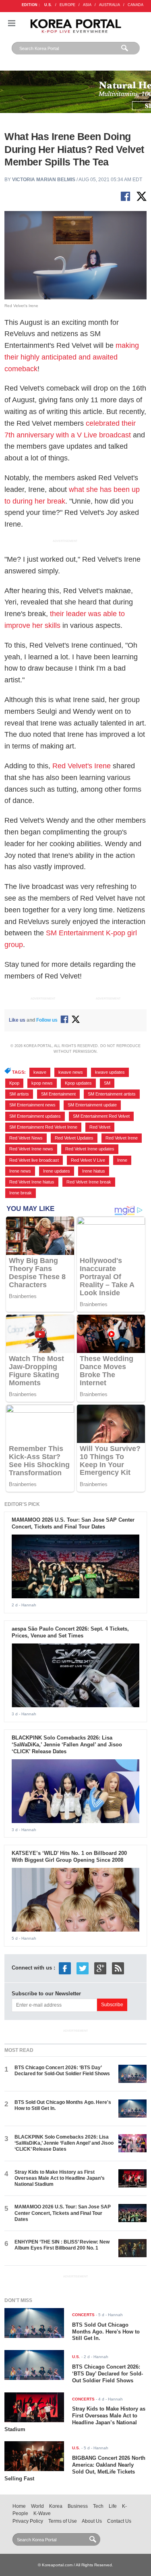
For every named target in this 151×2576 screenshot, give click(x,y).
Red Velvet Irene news (31, 1149)
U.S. (48, 5)
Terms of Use (63, 2521)
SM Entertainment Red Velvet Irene (43, 1127)
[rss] (118, 1968)
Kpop (14, 1083)
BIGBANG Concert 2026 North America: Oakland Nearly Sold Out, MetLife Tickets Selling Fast (75, 2468)
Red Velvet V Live (88, 1160)
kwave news (71, 1072)
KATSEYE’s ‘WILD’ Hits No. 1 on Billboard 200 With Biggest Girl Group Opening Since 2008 (69, 1857)
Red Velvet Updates (74, 1138)
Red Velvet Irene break (89, 1182)
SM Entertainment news (32, 1105)
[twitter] (83, 1968)
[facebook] (65, 1968)
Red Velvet (100, 1127)
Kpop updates (78, 1083)
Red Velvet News (26, 1138)
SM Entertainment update (92, 1105)
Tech (98, 2506)
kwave (40, 1072)
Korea (56, 2506)
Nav (12, 23)
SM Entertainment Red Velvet (101, 1116)
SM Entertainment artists (112, 1094)
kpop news (42, 1083)
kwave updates (110, 1072)
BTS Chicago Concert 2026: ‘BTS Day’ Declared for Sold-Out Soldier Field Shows (62, 2071)
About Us (92, 2521)
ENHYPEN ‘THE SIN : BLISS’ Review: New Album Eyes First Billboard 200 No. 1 (62, 2245)
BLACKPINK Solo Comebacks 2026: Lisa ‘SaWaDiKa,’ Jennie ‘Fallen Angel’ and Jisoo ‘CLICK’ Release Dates (67, 1745)
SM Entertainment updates (35, 1116)
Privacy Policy (28, 2521)
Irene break (21, 1193)
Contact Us (119, 2521)
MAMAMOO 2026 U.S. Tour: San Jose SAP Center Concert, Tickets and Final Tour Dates (73, 1523)
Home (19, 2506)
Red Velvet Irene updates (90, 1149)
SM (107, 1083)
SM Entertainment (58, 1094)
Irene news (20, 1171)
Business (78, 2506)
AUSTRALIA (110, 5)
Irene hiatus (94, 1171)
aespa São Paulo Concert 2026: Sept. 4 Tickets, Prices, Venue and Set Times (70, 1632)
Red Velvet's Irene (82, 766)
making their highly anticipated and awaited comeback (72, 357)
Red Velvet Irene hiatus (32, 1182)
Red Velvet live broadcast (34, 1160)
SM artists (19, 1094)
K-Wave (42, 2513)
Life (113, 2506)
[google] (100, 1968)
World (37, 2506)
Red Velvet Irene (122, 1138)
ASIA (87, 5)
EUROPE (67, 5)
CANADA (135, 5)
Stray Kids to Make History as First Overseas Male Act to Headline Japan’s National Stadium (60, 2178)
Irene (122, 1160)
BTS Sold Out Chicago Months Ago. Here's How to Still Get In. (106, 2332)
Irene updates (57, 1171)
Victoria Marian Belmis (44, 180)
